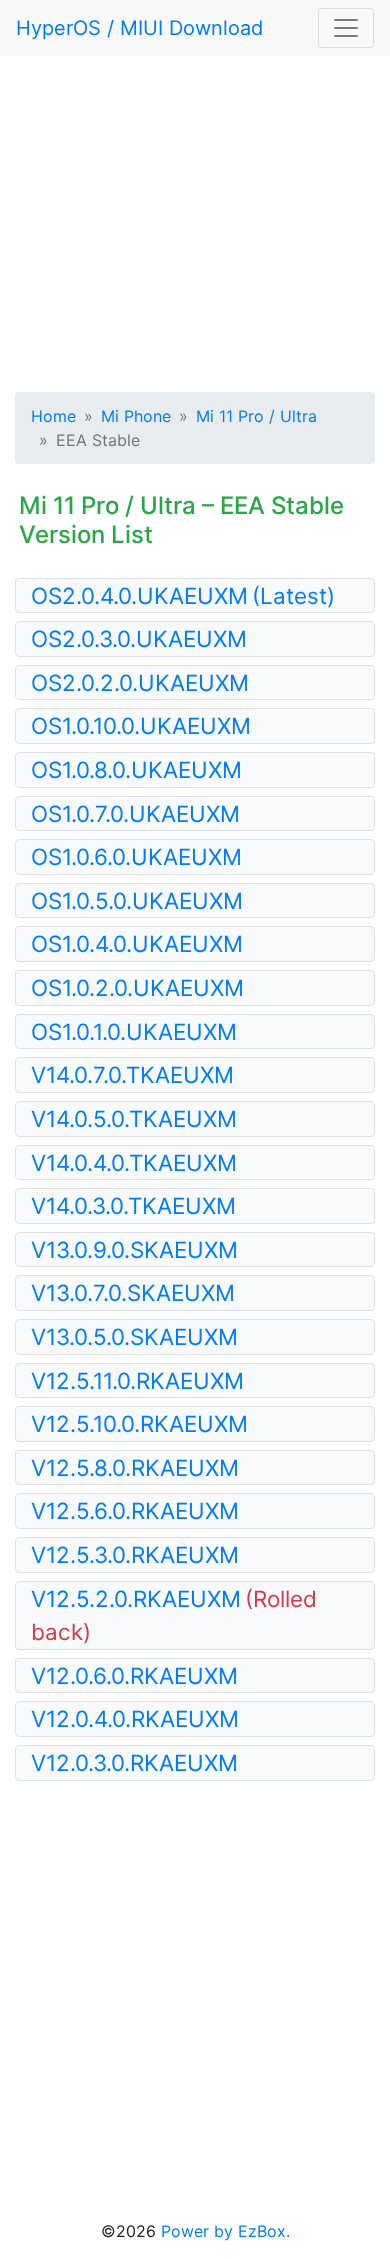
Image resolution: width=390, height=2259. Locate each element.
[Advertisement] (195, 220)
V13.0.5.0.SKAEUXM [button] (134, 1336)
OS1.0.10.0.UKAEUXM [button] (141, 725)
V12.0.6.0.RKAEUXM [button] (134, 1675)
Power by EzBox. (225, 2231)
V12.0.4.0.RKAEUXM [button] (135, 1718)
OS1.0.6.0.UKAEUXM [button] (136, 856)
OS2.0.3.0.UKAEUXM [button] (139, 638)
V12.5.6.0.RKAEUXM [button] (135, 1510)
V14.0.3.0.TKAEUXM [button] (133, 1205)
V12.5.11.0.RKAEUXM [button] (137, 1380)
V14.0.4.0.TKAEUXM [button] (134, 1162)
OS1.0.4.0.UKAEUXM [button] (137, 943)
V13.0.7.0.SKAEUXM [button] (133, 1292)
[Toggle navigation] (346, 28)
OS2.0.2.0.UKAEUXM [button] (140, 682)
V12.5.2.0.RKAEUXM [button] (174, 1615)
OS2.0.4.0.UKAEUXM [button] (183, 595)
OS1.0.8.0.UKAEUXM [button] (136, 769)
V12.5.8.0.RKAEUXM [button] (135, 1467)
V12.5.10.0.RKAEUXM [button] (139, 1423)
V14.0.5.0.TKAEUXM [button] (134, 1118)
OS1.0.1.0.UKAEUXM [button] (134, 1031)
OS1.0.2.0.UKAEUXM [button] (137, 987)
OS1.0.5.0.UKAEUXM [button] (137, 900)
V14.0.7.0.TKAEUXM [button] (132, 1074)
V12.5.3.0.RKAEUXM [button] (135, 1554)
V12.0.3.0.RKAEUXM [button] (134, 1762)
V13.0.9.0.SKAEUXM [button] (134, 1249)
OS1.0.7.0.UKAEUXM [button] (135, 813)
